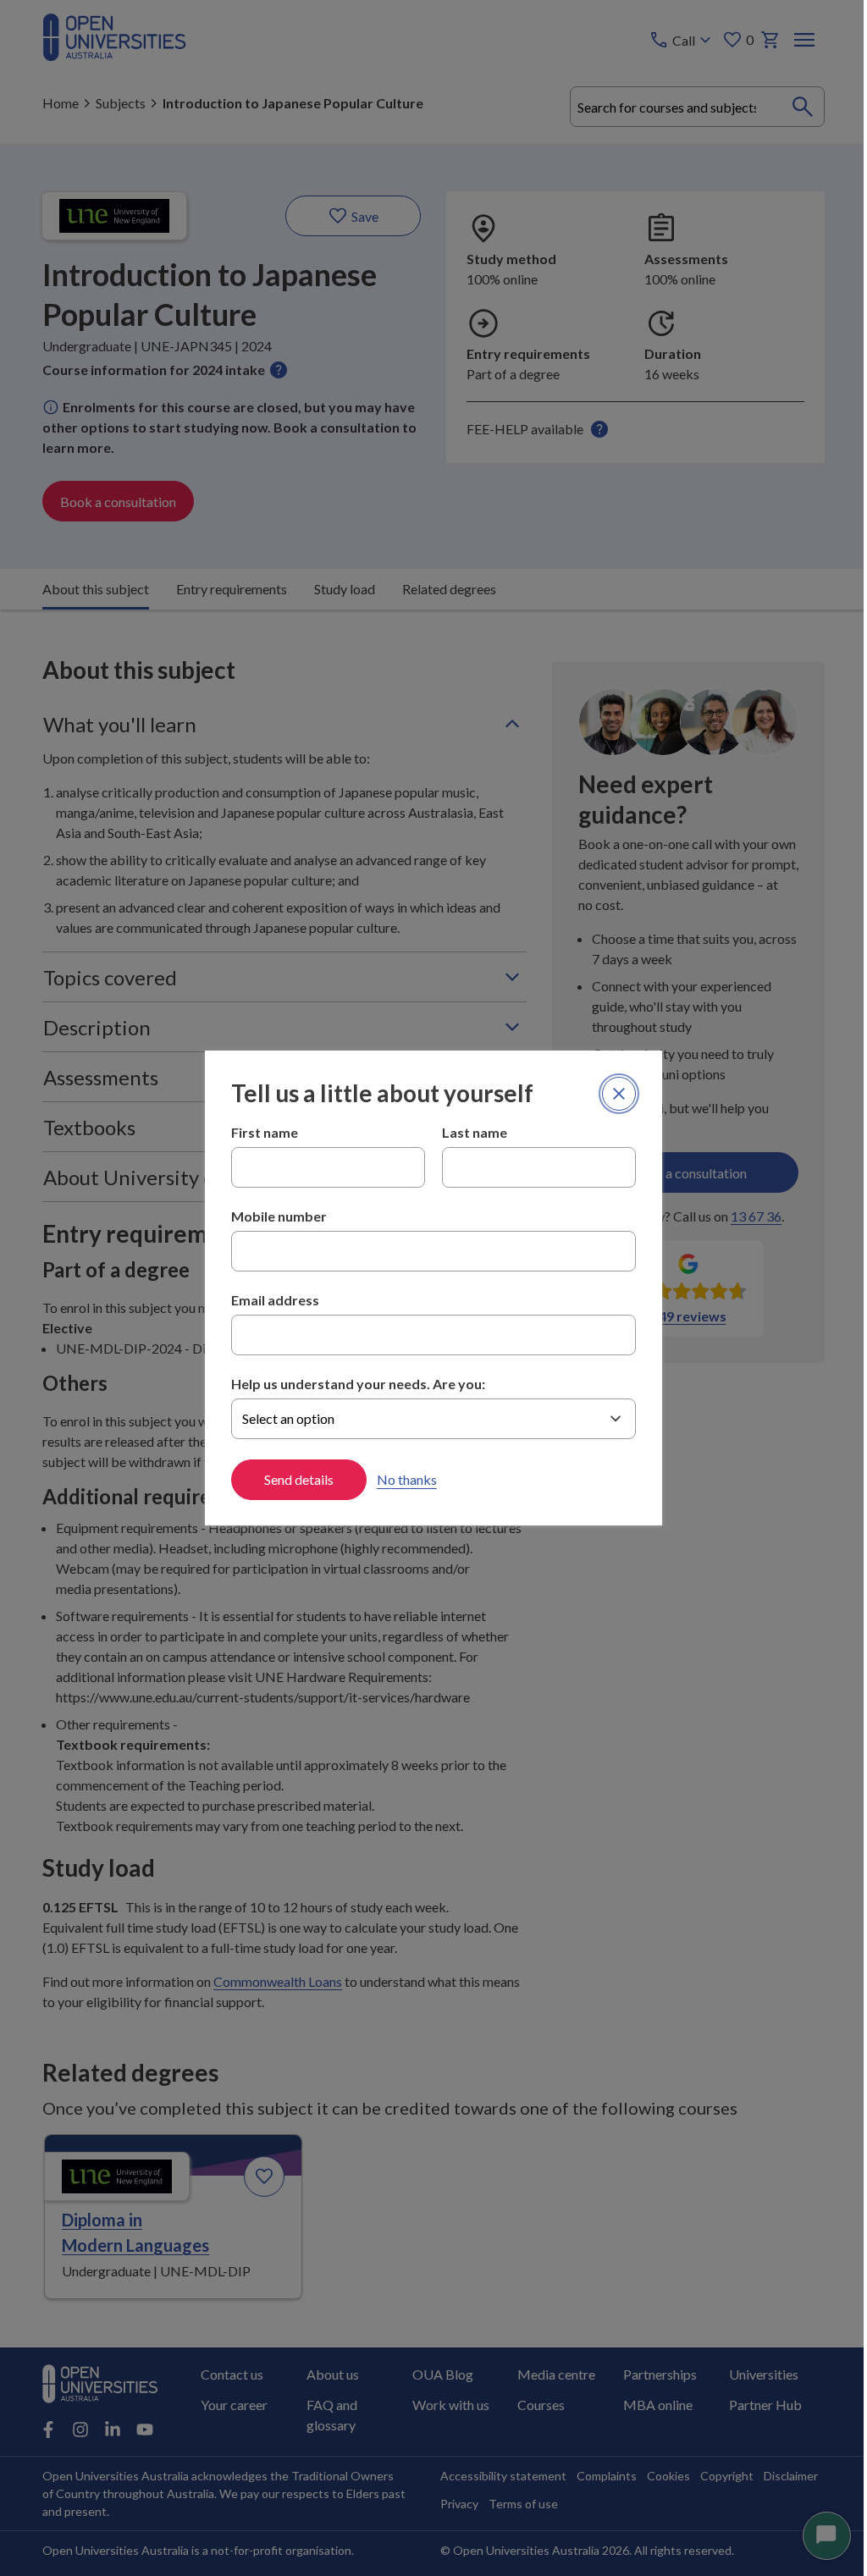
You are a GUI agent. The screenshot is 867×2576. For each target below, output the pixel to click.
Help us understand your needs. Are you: (358, 1384)
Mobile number (279, 1216)
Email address (275, 1300)
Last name (475, 1132)
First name (265, 1132)
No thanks (407, 1479)
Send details (299, 1479)
